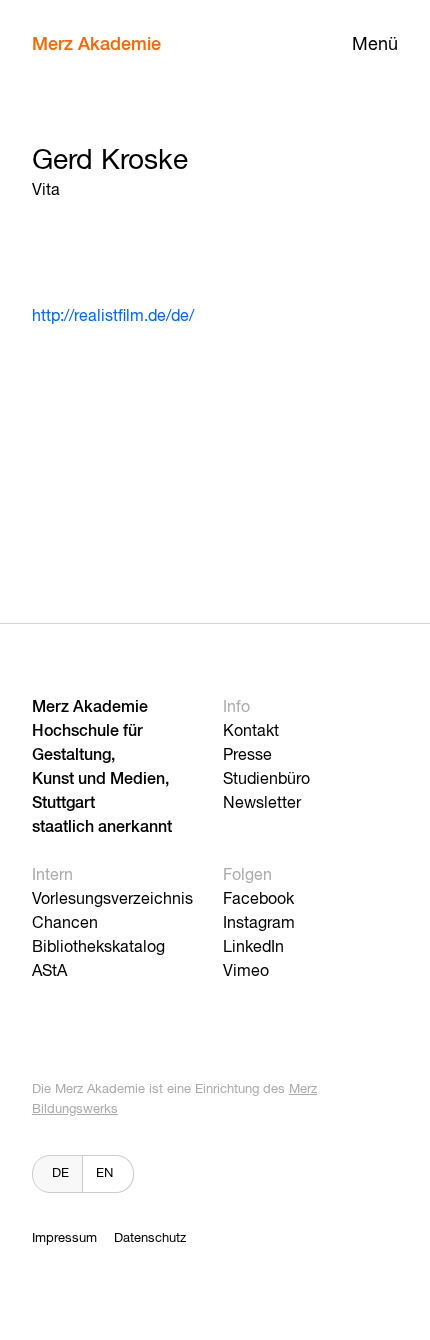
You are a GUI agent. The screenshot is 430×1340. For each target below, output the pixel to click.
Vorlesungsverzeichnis (112, 900)
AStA (49, 972)
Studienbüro (266, 780)
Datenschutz (150, 1238)
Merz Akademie (96, 45)
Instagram (259, 924)
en (104, 1173)
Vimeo (246, 972)
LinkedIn (253, 948)
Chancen (65, 924)
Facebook (258, 900)
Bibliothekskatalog (98, 948)
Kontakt (251, 732)
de (60, 1173)
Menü (375, 45)
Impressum (64, 1238)
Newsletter (262, 804)
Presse (247, 756)
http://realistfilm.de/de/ (113, 317)
